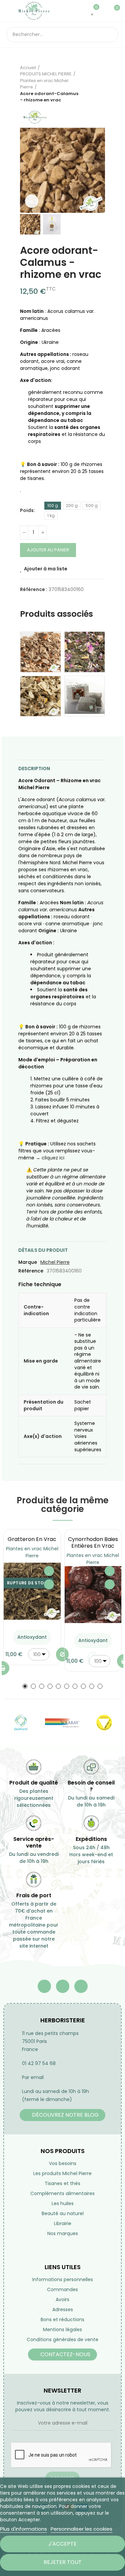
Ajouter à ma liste (46, 569)
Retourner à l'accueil (92, 84)
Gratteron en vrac (32, 1539)
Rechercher (111, 35)
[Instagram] (81, 1986)
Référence (31, 1271)
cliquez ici (53, 1158)
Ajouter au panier (48, 550)
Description (34, 768)
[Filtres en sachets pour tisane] (85, 696)
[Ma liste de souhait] (93, 11)
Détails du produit (43, 1250)
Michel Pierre (55, 1262)
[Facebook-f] (44, 1986)
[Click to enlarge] (32, 201)
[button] (27, 170)
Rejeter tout (63, 2562)
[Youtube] (63, 1986)
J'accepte (62, 2544)
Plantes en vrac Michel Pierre (32, 1552)
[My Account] (103, 11)
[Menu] (10, 11)
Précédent (83, 84)
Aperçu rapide (49, 1584)
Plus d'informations (23, 2529)
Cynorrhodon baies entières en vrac (93, 1542)
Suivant (100, 84)
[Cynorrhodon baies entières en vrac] (93, 1595)
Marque (28, 1262)
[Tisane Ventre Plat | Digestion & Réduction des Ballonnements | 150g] (40, 652)
